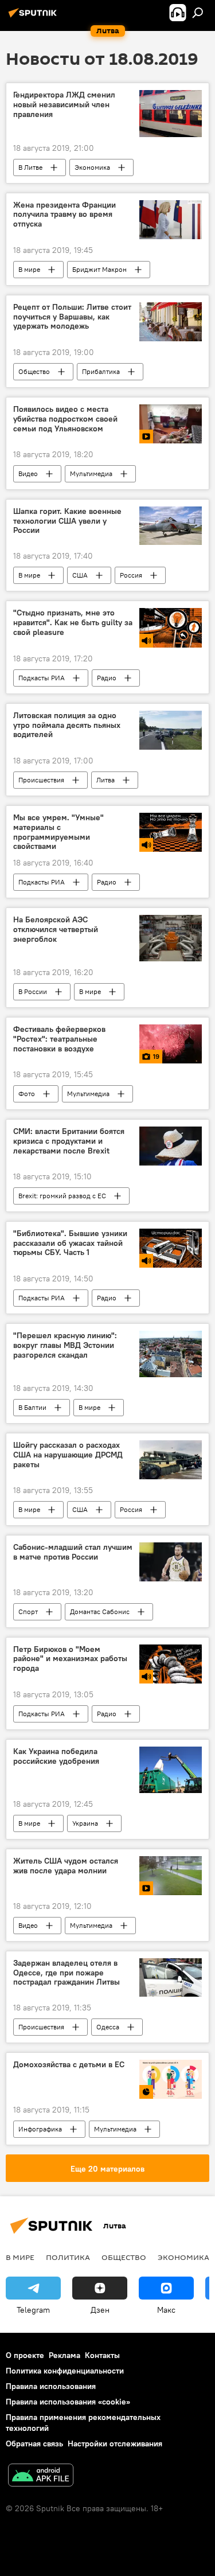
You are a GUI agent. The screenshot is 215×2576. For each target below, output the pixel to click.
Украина (85, 1823)
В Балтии (32, 1407)
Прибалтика (101, 371)
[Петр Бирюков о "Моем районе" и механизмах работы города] (171, 1664)
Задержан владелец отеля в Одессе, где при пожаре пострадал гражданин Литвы (67, 1973)
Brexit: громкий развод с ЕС (62, 1196)
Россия (131, 575)
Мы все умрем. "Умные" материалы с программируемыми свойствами (58, 832)
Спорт (28, 1612)
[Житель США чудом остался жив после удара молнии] (171, 1876)
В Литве (30, 167)
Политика (68, 2257)
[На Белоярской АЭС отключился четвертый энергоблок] (171, 938)
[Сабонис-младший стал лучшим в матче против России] (171, 1562)
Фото (27, 1094)
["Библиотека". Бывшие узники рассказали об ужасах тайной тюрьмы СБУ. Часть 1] (171, 1248)
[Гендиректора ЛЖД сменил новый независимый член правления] (171, 113)
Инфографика (40, 2129)
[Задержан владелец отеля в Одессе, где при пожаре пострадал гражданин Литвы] (171, 1978)
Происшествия (41, 780)
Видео (28, 473)
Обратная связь (34, 2444)
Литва (105, 780)
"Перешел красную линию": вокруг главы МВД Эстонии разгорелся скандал (65, 1345)
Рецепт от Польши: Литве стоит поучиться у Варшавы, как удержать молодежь (72, 317)
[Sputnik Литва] (34, 17)
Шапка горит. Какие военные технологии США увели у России (67, 521)
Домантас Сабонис (100, 1612)
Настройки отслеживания (115, 2444)
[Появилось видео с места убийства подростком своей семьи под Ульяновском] (171, 424)
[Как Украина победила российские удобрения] (171, 1770)
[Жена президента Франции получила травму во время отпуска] (171, 220)
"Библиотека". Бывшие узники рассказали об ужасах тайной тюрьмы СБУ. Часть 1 (70, 1243)
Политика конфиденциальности (65, 2371)
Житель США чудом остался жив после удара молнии (66, 1866)
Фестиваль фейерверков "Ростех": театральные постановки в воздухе (59, 1039)
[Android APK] (41, 2476)
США (80, 575)
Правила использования (51, 2386)
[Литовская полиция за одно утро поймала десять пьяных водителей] (171, 730)
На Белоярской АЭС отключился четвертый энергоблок (56, 930)
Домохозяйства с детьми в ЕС (69, 2065)
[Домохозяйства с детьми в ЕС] (171, 2079)
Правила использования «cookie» (68, 2402)
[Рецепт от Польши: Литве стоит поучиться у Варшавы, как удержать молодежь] (171, 322)
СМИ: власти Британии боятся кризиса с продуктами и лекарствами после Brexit (69, 1141)
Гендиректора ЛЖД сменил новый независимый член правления (64, 105)
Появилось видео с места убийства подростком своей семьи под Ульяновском (65, 419)
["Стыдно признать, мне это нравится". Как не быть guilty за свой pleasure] (171, 628)
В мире (29, 269)
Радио (107, 678)
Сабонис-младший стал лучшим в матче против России (73, 1552)
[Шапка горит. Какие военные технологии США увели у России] (171, 526)
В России (33, 991)
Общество (34, 371)
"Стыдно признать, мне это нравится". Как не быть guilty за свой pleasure (73, 623)
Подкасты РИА (42, 678)
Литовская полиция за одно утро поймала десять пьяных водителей (67, 725)
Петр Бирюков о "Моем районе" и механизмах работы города (70, 1659)
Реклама (64, 2355)
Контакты (102, 2355)
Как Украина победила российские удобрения (56, 1756)
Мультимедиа (91, 473)
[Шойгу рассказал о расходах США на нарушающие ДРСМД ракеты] (171, 1460)
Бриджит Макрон (99, 269)
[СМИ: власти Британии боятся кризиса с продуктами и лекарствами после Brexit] (171, 1146)
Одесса (108, 2027)
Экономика (92, 167)
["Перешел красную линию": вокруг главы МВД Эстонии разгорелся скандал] (171, 1354)
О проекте (25, 2355)
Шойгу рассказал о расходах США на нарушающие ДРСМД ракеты (68, 1455)
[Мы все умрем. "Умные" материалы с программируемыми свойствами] (171, 832)
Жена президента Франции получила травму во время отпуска (64, 215)
